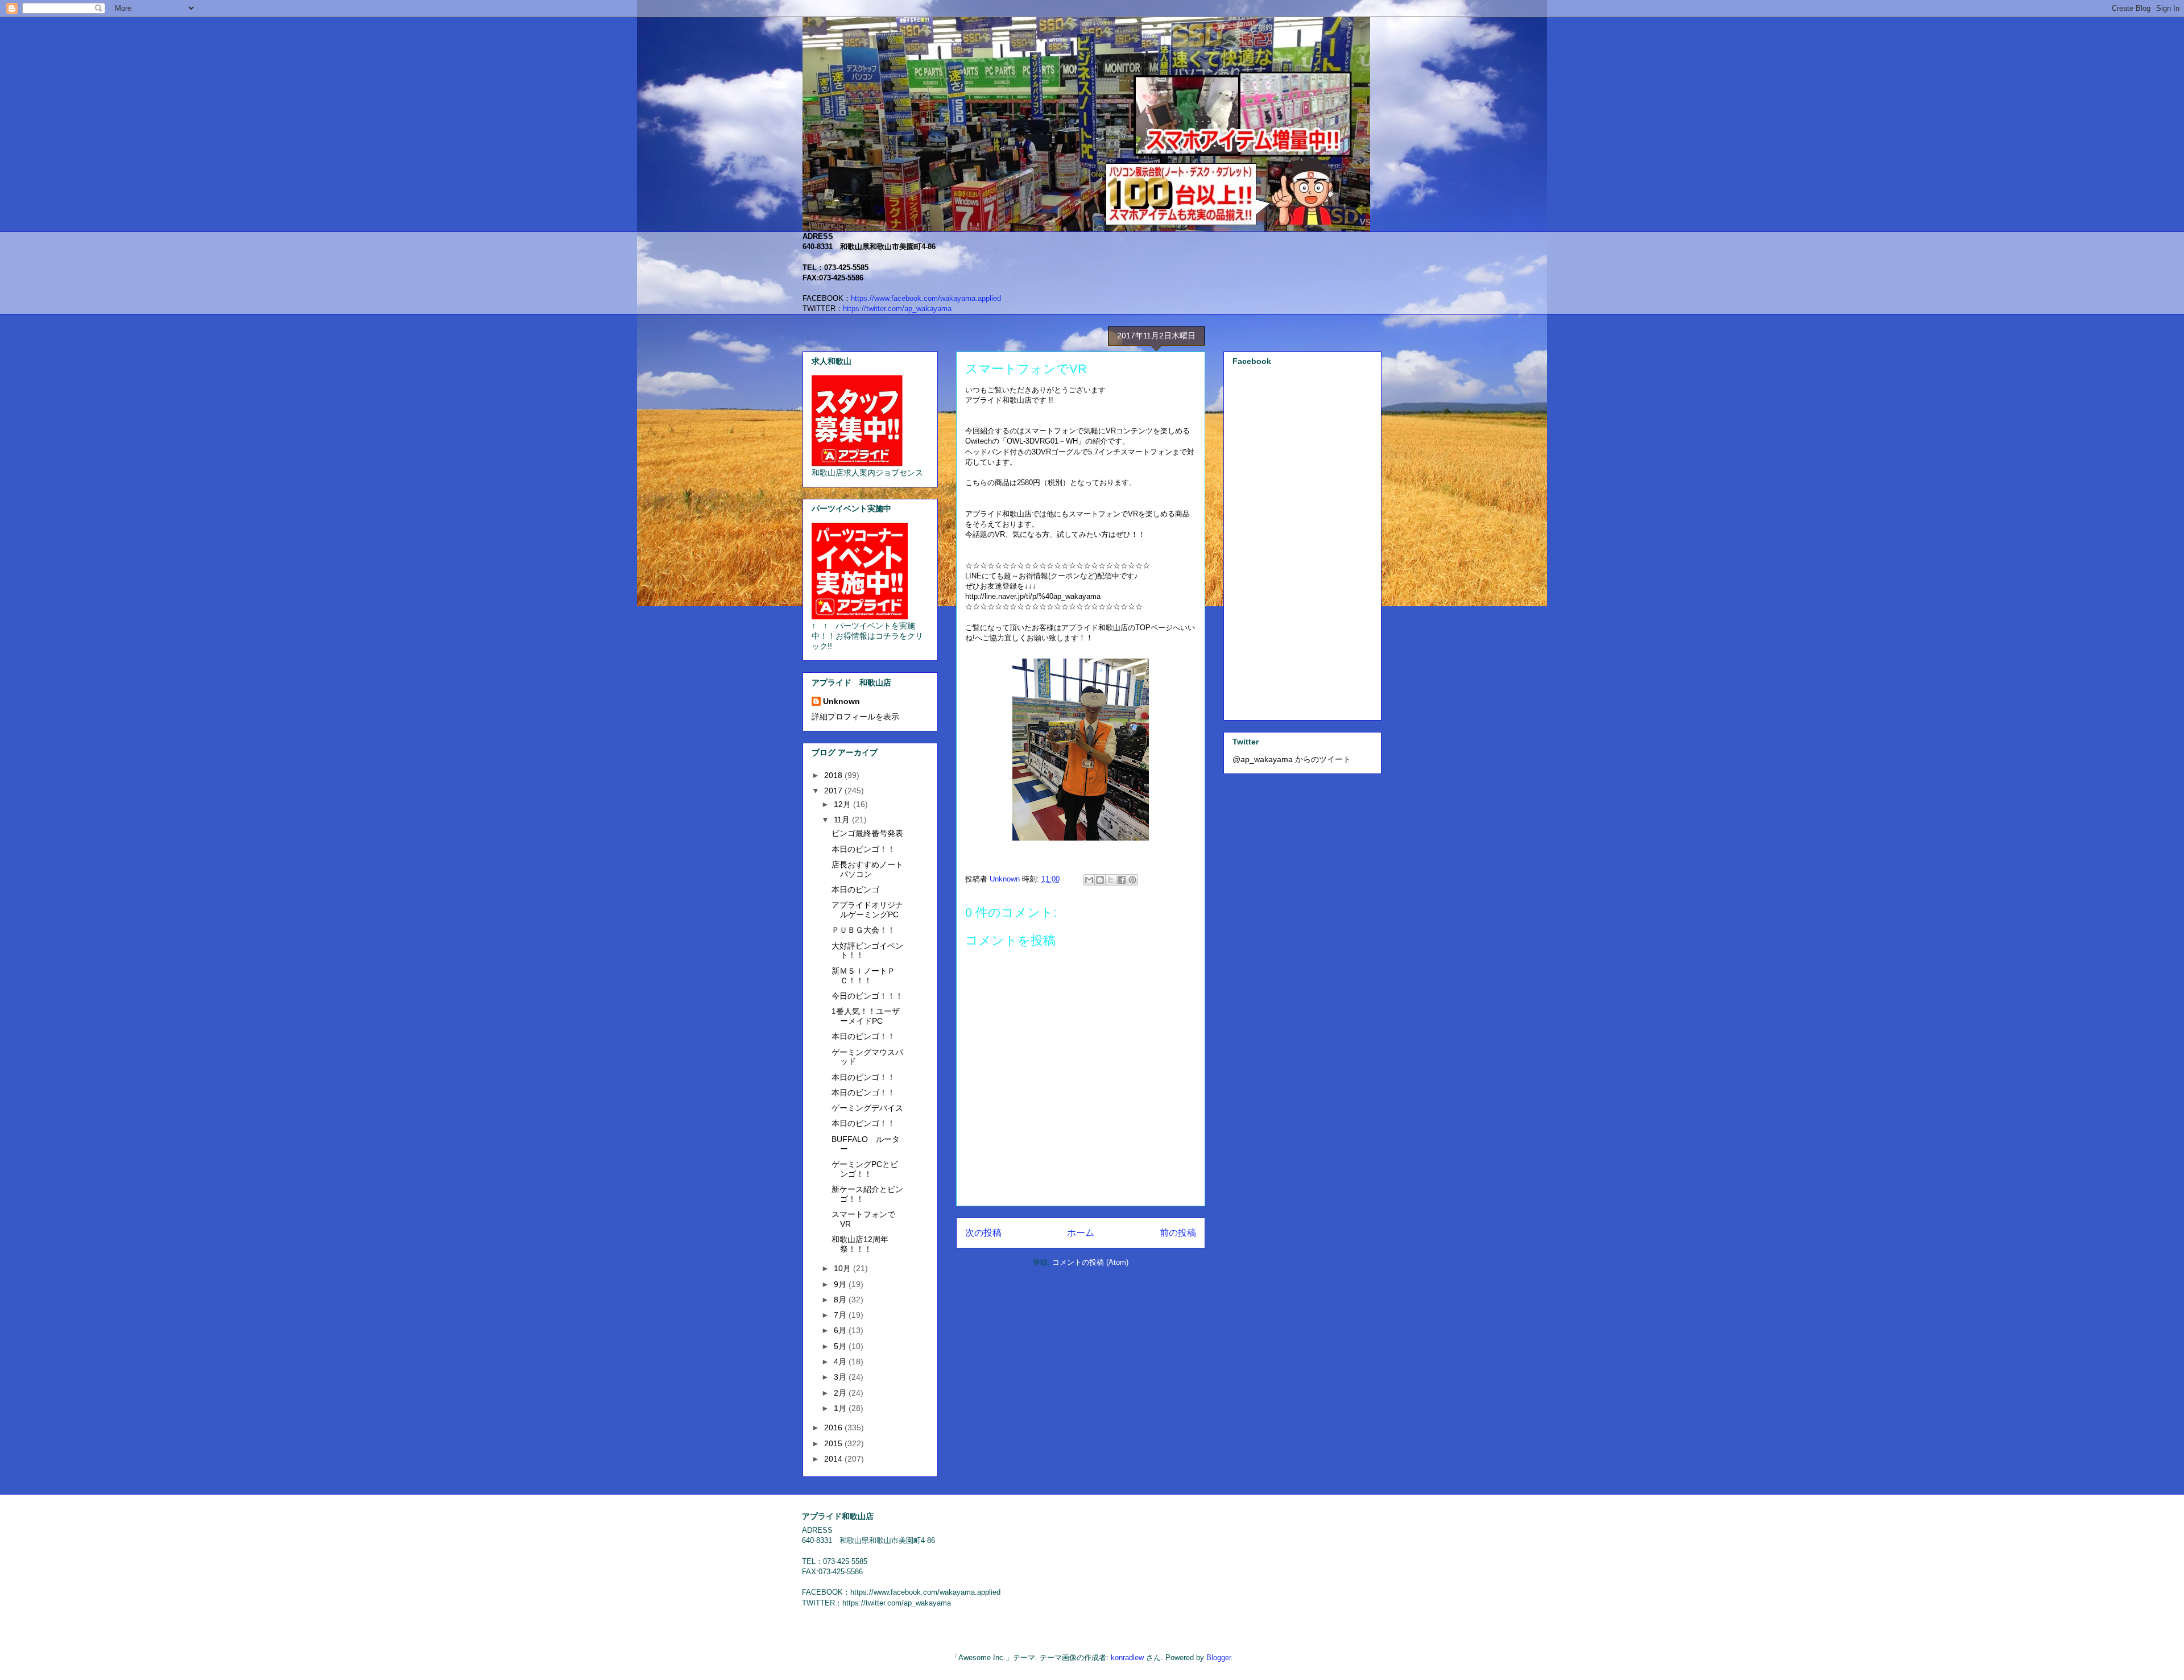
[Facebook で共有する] (1122, 880)
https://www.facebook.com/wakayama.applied (926, 298)
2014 (834, 1459)
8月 (841, 1300)
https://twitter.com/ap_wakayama (897, 309)
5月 (841, 1346)
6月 (841, 1330)
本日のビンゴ (855, 889)
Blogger (1219, 1658)
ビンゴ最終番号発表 (867, 833)
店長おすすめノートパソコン (867, 869)
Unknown (841, 701)
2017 (834, 791)
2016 (834, 1427)
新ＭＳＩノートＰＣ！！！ (863, 976)
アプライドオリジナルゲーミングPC (867, 910)
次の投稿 (983, 1233)
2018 (834, 775)
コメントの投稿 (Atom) (1090, 1262)
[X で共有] (1111, 880)
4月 (841, 1362)
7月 (841, 1315)
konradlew (1127, 1658)
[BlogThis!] (1100, 880)
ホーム (1081, 1233)
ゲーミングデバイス (867, 1108)
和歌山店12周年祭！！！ (860, 1244)
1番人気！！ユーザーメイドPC (866, 1016)
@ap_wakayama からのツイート (1292, 759)
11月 (843, 820)
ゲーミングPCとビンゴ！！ (865, 1169)
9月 (841, 1284)
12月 (843, 804)
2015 (834, 1443)
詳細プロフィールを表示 (855, 717)
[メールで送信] (1089, 880)
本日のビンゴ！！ (863, 849)
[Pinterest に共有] (1132, 880)
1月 (841, 1408)
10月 (843, 1268)
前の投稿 (1178, 1233)
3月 (841, 1377)
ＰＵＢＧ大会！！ (863, 930)
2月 (841, 1393)
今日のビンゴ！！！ (867, 996)
